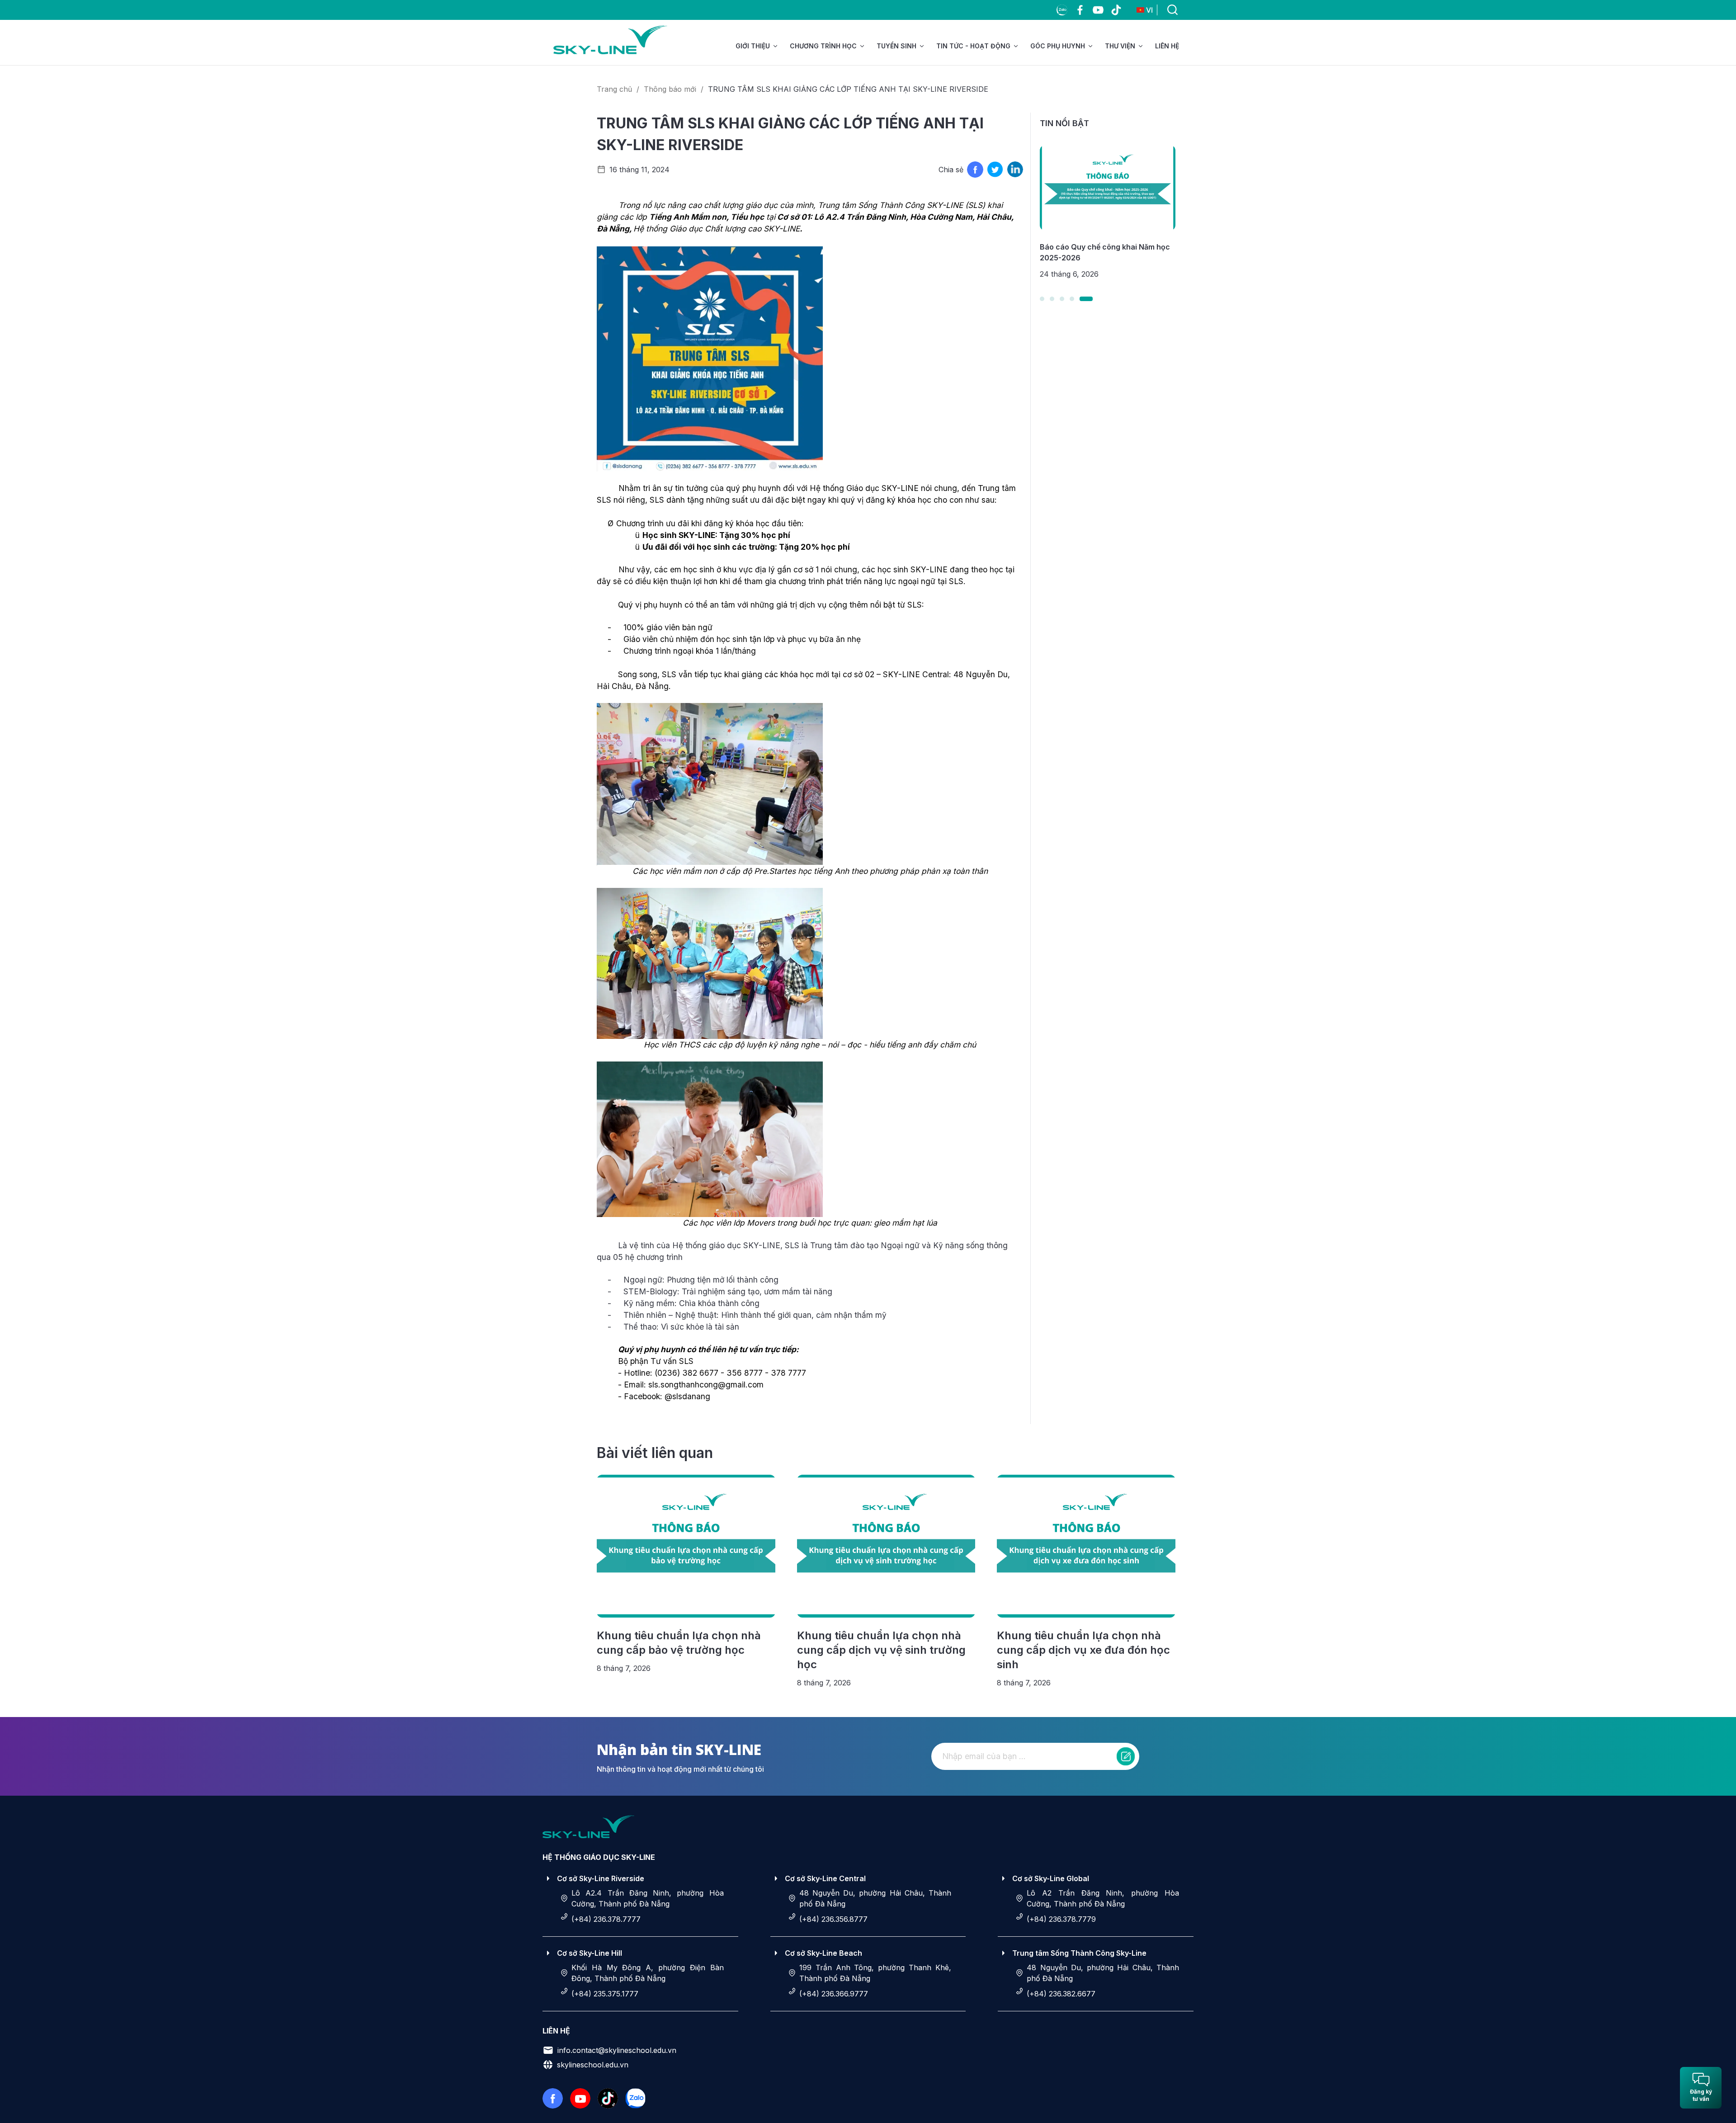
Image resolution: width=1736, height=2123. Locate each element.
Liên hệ (1167, 46)
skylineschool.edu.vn (593, 2065)
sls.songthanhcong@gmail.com (706, 1385)
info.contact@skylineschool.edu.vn (617, 2050)
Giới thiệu (753, 46)
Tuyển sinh (896, 46)
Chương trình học (823, 46)
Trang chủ (614, 89)
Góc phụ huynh (1058, 46)
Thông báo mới (670, 89)
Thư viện (1120, 46)
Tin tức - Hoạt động (973, 46)
